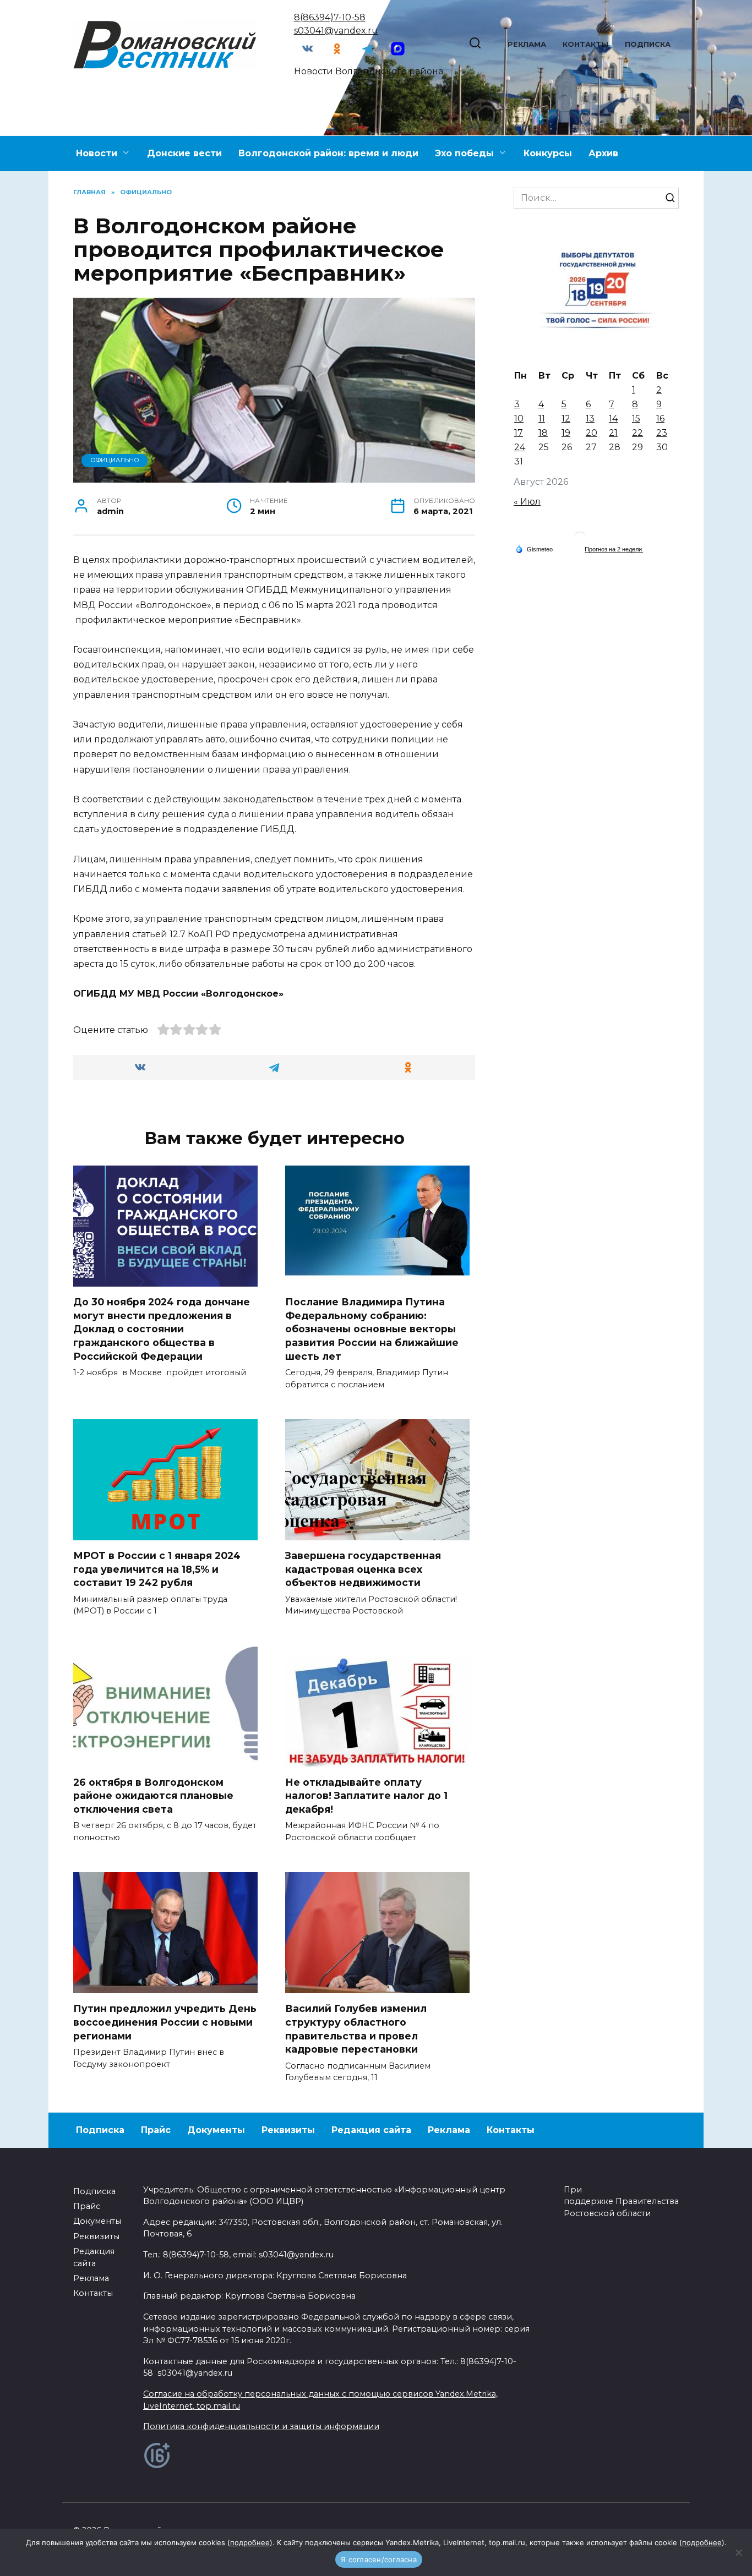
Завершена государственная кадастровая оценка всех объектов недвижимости (363, 1569)
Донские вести (184, 153)
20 (592, 433)
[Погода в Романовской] (580, 540)
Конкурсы (548, 153)
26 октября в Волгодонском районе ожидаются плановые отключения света (153, 1795)
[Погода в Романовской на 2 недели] (614, 549)
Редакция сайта (371, 2130)
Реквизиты (288, 2130)
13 (590, 419)
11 (542, 419)
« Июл (527, 502)
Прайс (156, 2130)
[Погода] (534, 549)
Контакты (585, 44)
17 (519, 433)
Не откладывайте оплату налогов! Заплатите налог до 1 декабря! (366, 1795)
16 (660, 419)
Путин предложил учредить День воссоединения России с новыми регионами (165, 2022)
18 (543, 433)
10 (519, 419)
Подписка (648, 44)
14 (613, 419)
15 (636, 419)
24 (520, 447)
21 (613, 433)
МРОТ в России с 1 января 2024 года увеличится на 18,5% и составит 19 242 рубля (157, 1569)
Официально (115, 460)
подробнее (250, 2542)
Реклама (527, 44)
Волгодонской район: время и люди (328, 153)
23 (662, 433)
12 (566, 419)
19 (566, 433)
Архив (603, 153)
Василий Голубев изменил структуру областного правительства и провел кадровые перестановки (356, 2029)
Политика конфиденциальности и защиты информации (261, 2426)
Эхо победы (464, 153)
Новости (97, 153)
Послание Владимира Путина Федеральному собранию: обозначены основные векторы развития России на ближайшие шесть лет (372, 1329)
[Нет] (738, 2552)
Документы (216, 2130)
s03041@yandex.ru (336, 31)
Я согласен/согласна (379, 2559)
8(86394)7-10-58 (330, 17)
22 (637, 433)
